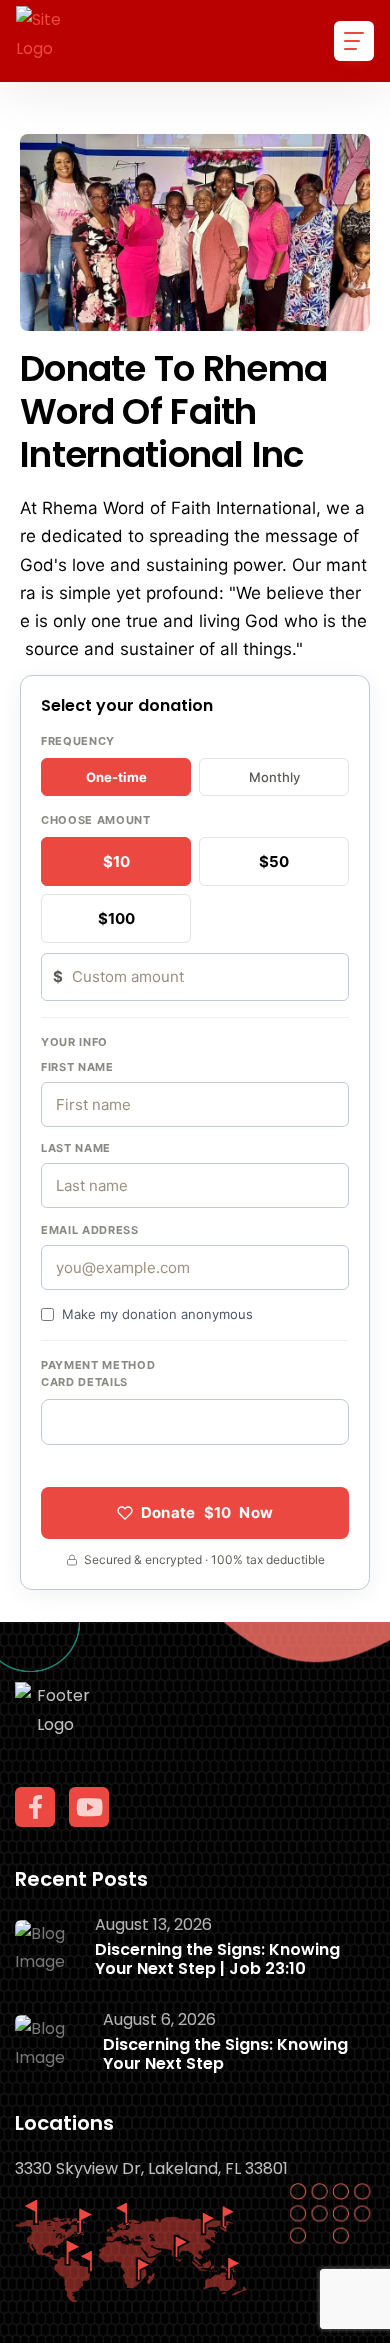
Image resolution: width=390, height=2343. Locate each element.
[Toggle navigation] (354, 41)
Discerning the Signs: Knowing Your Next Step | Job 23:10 (217, 1959)
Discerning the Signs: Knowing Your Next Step (225, 2054)
